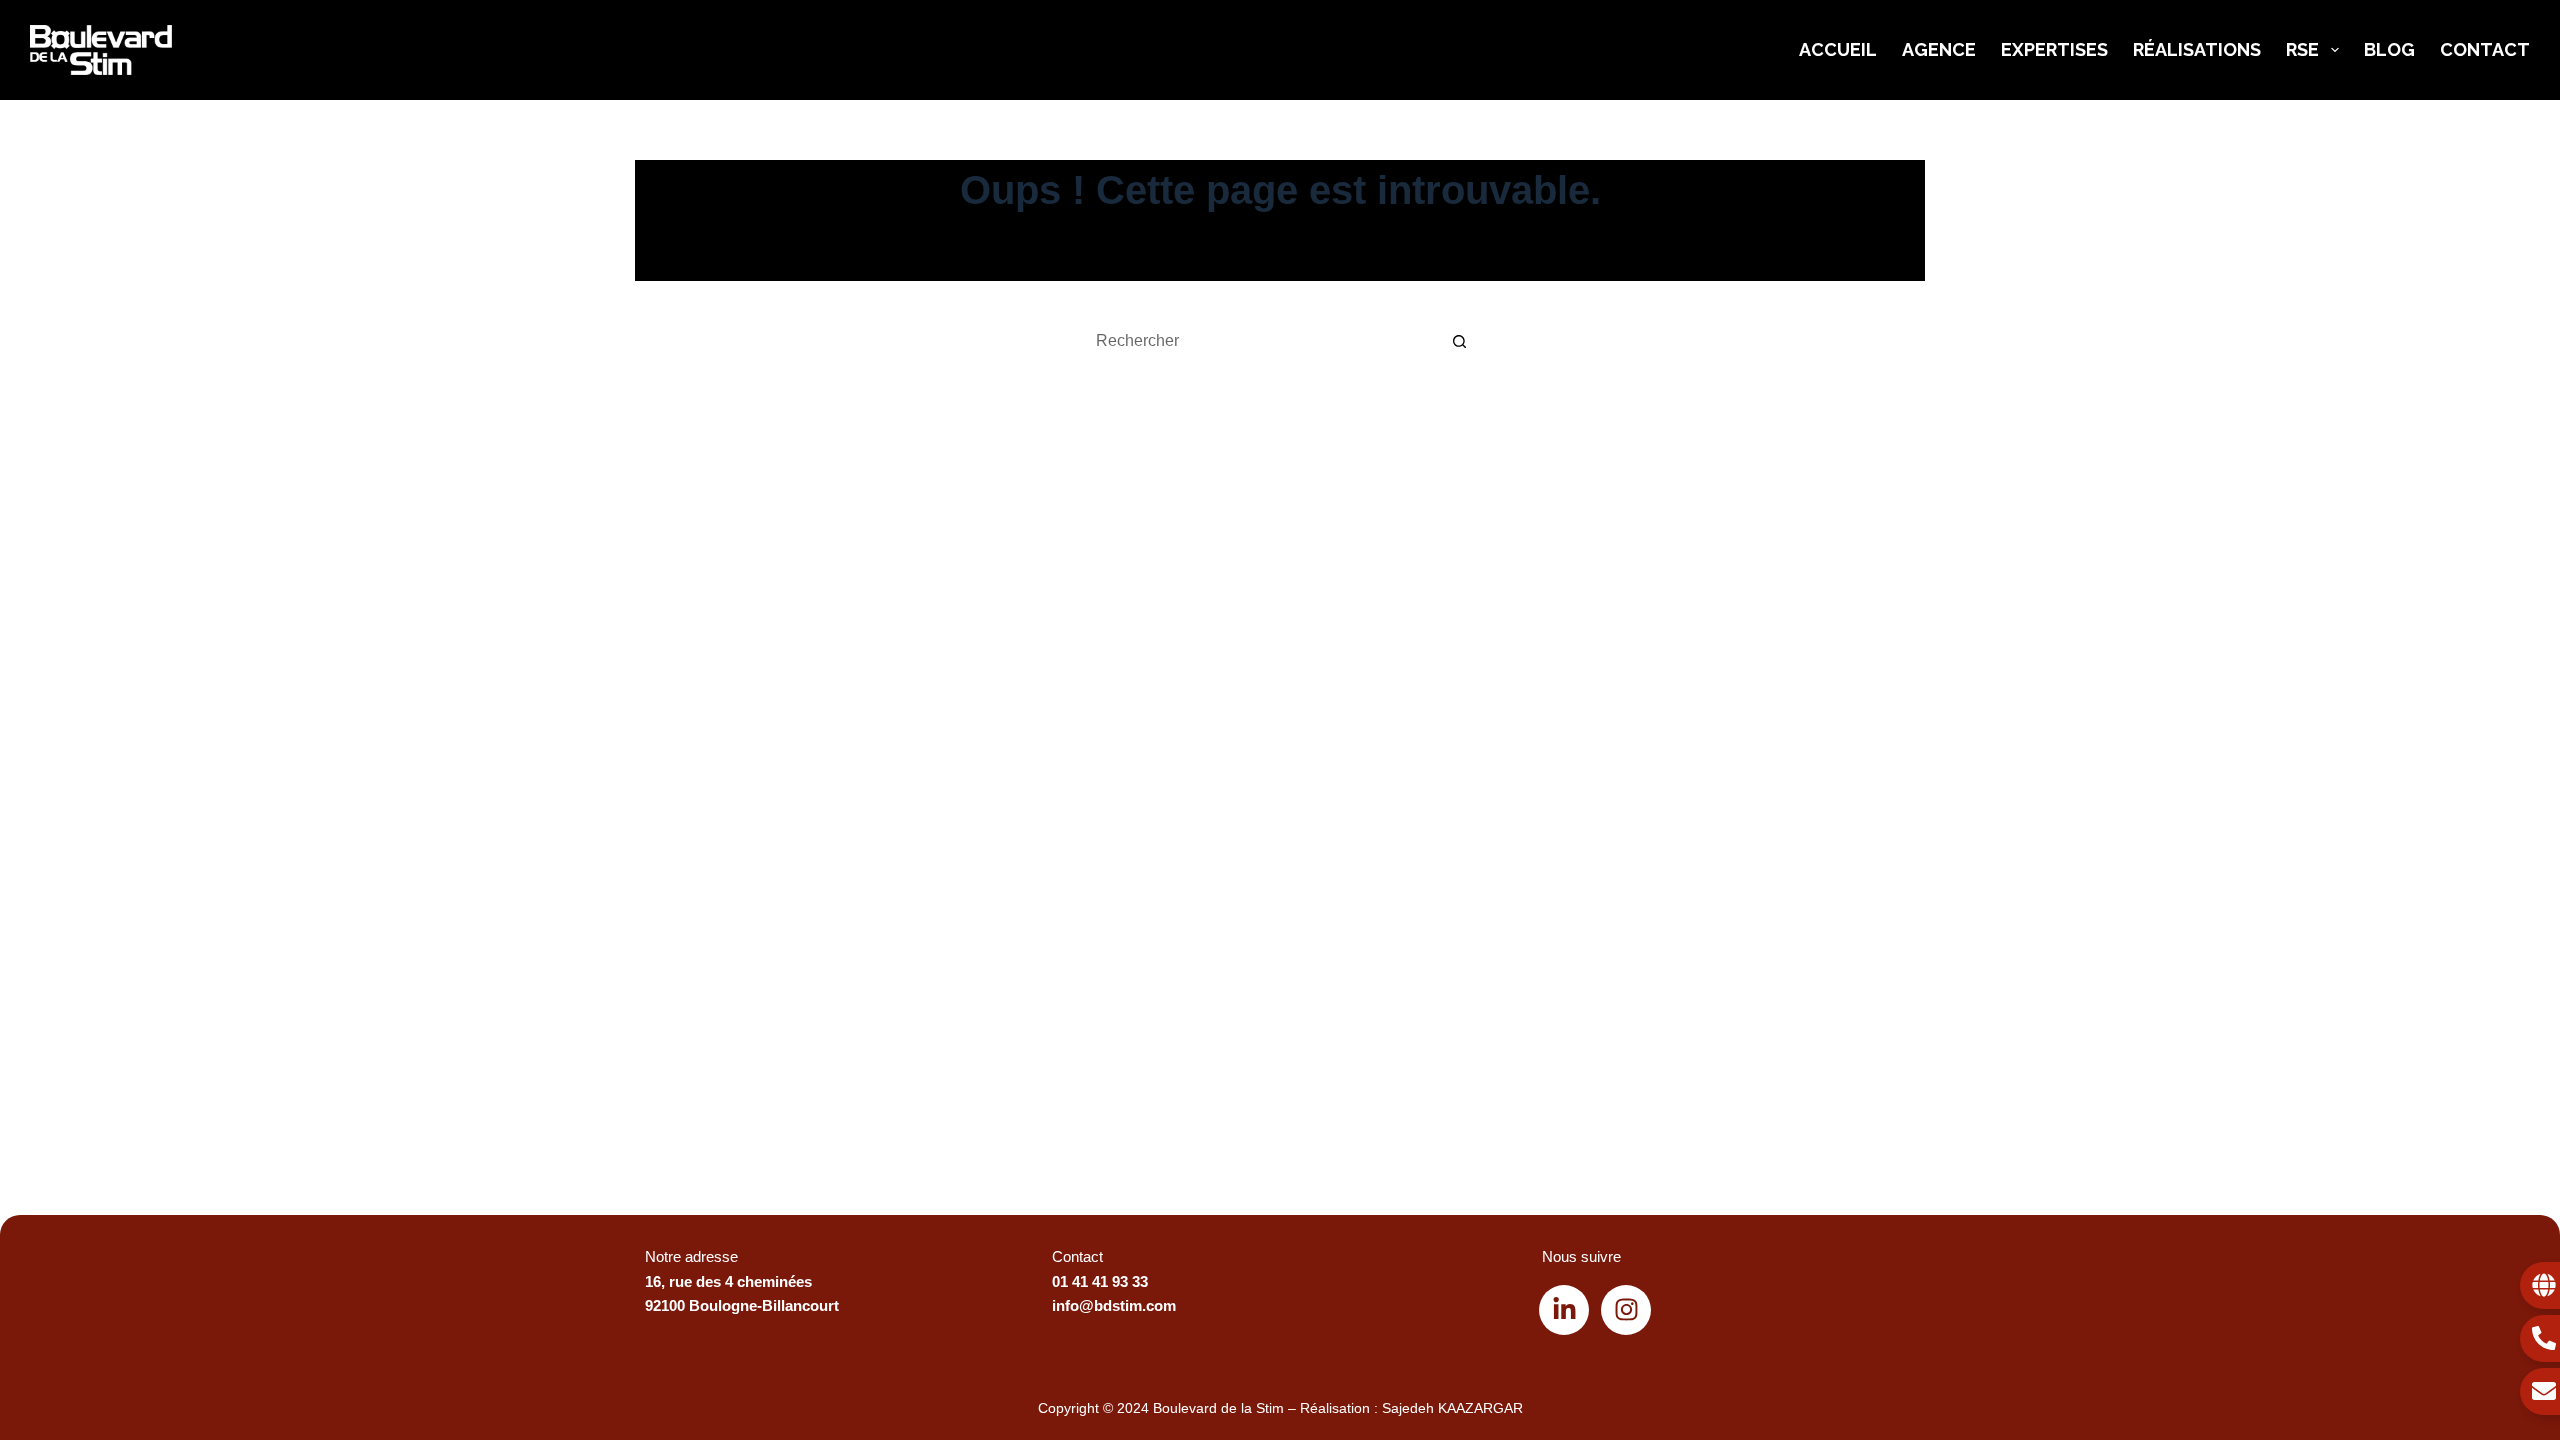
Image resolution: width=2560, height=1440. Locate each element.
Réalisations (2197, 49)
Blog (2389, 49)
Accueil (1838, 49)
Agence (1939, 49)
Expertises (2054, 49)
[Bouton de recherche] (1460, 341)
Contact (2485, 49)
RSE (2302, 49)
